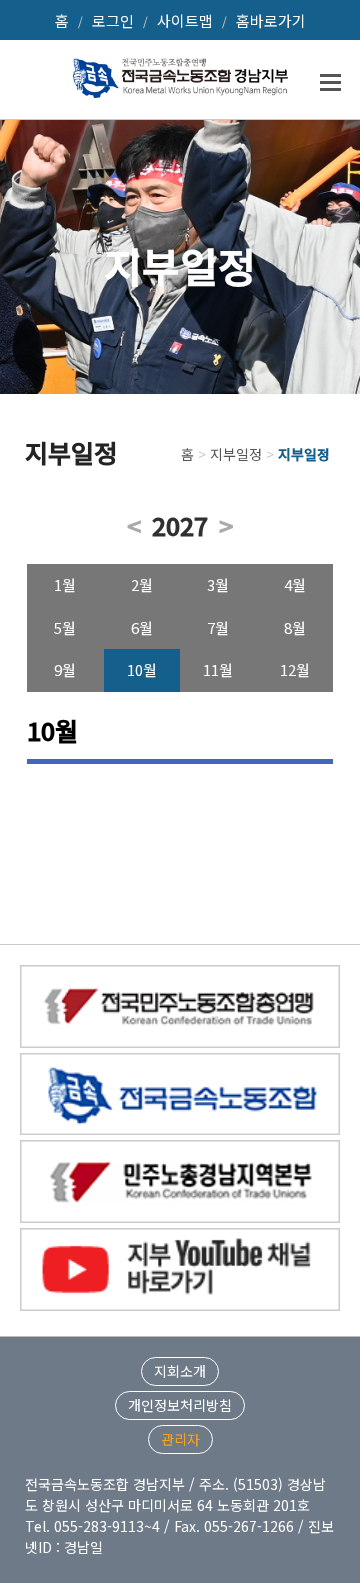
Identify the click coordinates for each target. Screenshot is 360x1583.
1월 (65, 584)
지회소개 (180, 1371)
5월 (65, 627)
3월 (218, 584)
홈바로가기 (271, 20)
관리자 (180, 1439)
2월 (142, 584)
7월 (218, 627)
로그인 (113, 20)
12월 (295, 669)
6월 (142, 627)
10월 (142, 669)
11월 (218, 669)
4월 (295, 584)
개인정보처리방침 (180, 1405)
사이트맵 (185, 20)
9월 (65, 669)
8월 (295, 627)
